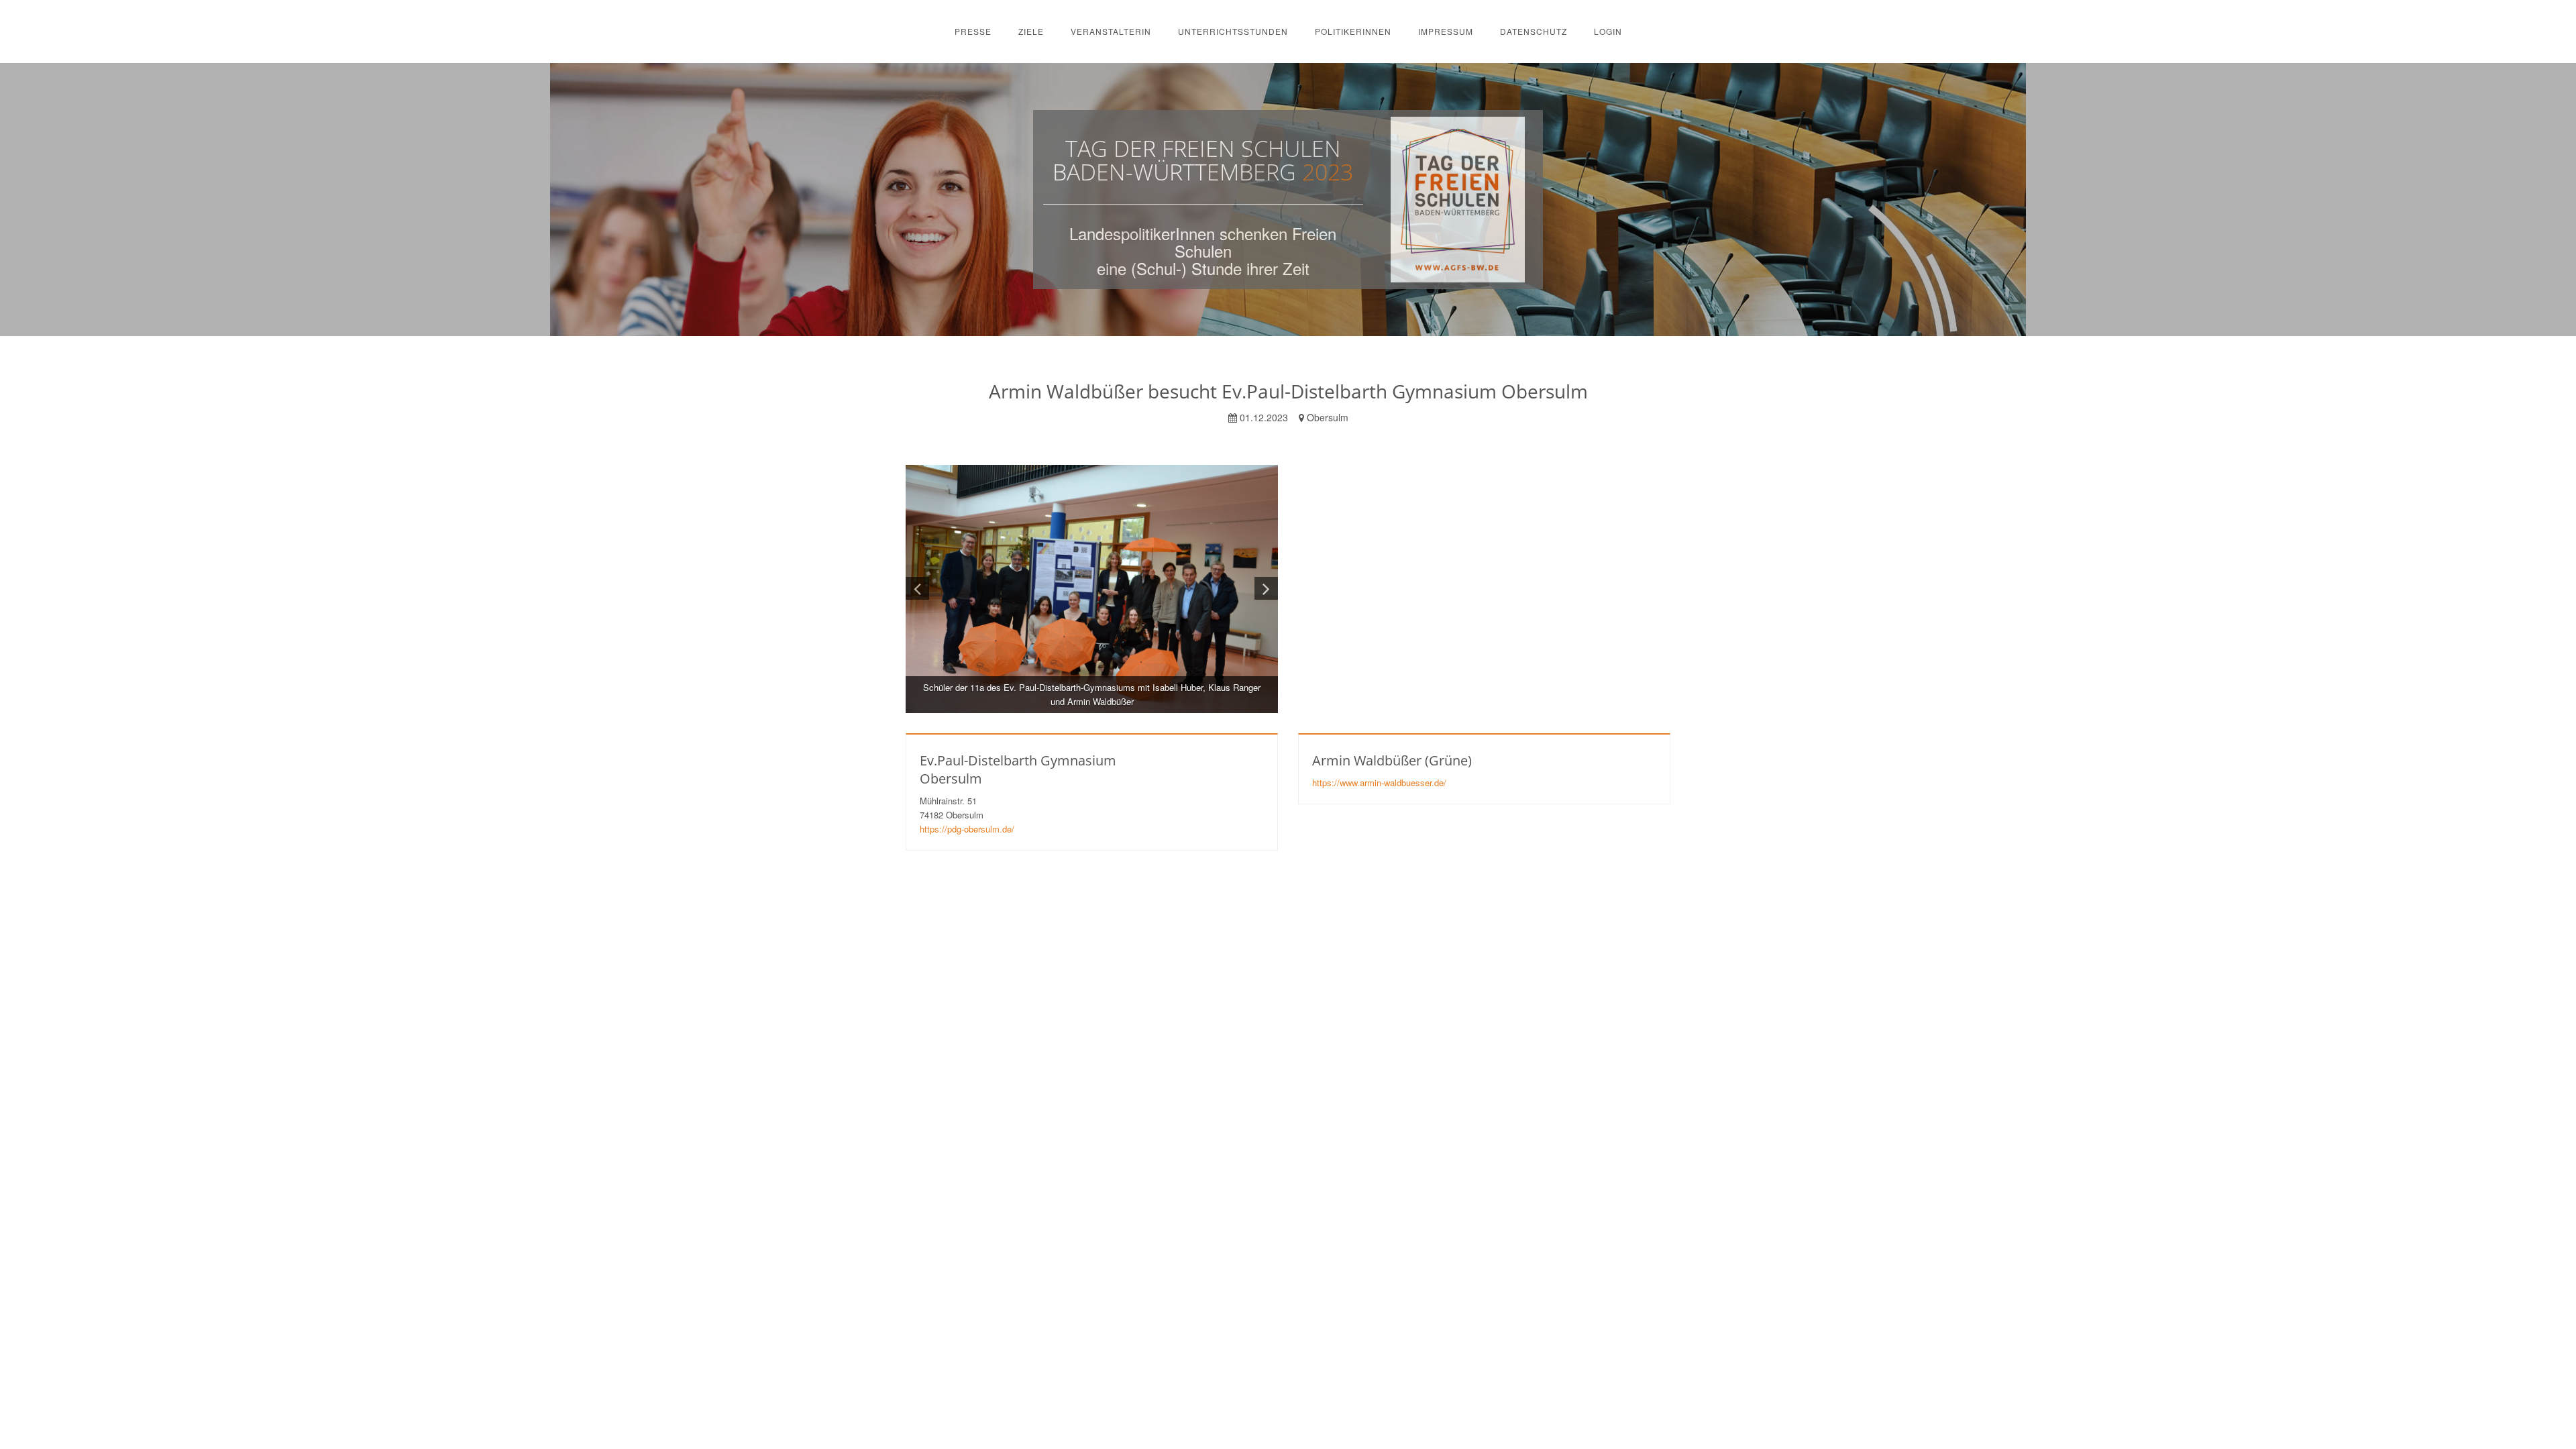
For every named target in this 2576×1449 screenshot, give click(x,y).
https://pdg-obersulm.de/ (967, 829)
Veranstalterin (1111, 31)
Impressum (1446, 31)
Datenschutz (1534, 31)
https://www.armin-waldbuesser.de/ (1379, 783)
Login (1608, 31)
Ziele (1031, 31)
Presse (973, 31)
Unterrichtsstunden (1233, 31)
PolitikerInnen (1353, 31)
